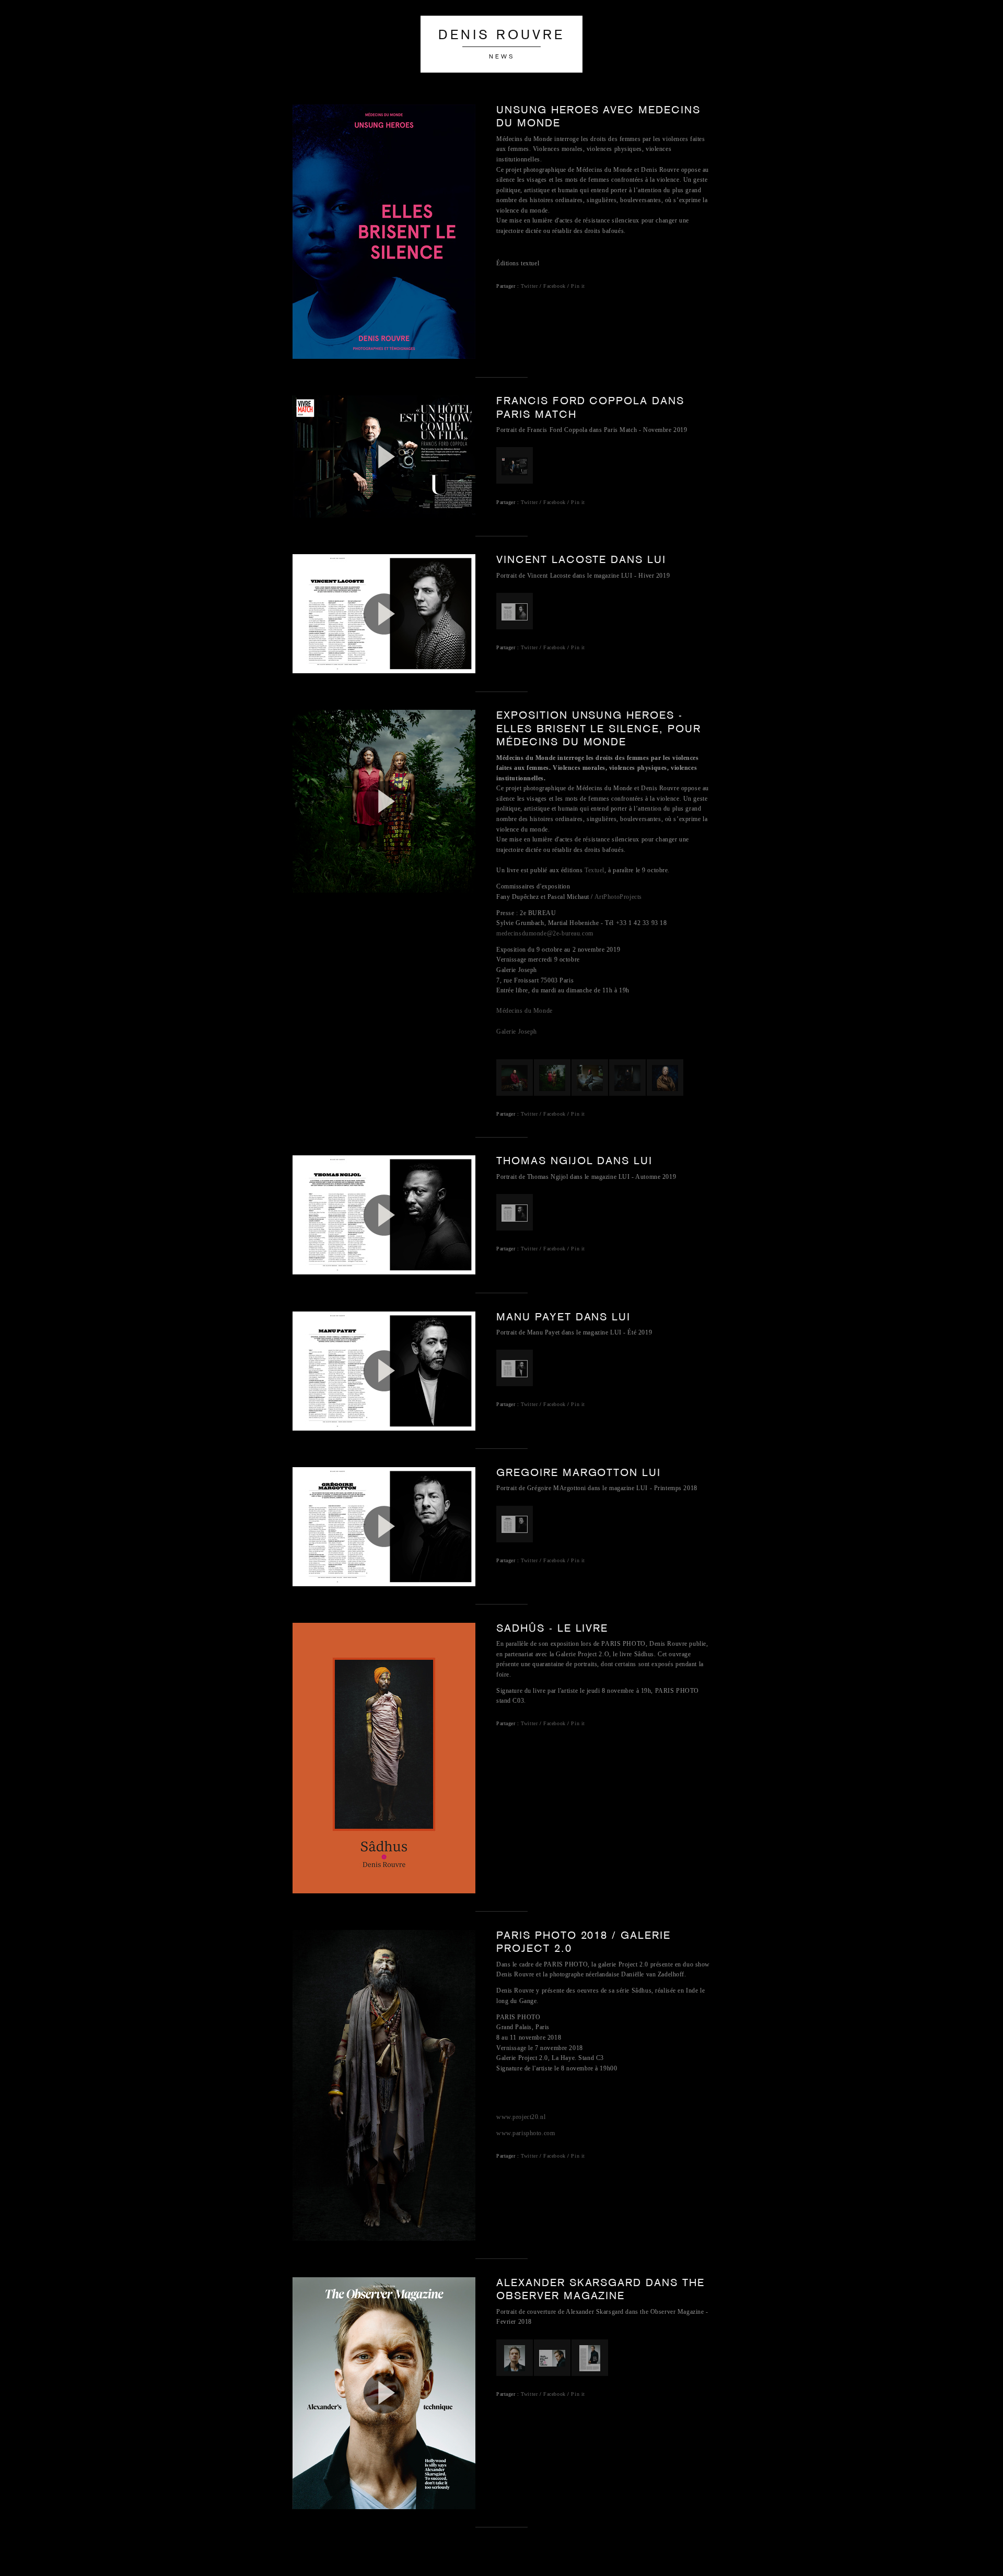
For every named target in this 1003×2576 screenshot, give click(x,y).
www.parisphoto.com (526, 2133)
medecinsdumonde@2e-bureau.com (545, 933)
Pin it (578, 286)
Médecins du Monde (524, 1011)
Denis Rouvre (501, 36)
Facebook (555, 286)
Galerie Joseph (517, 1032)
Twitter (530, 286)
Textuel (594, 870)
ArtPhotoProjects (618, 897)
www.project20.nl (521, 2117)
